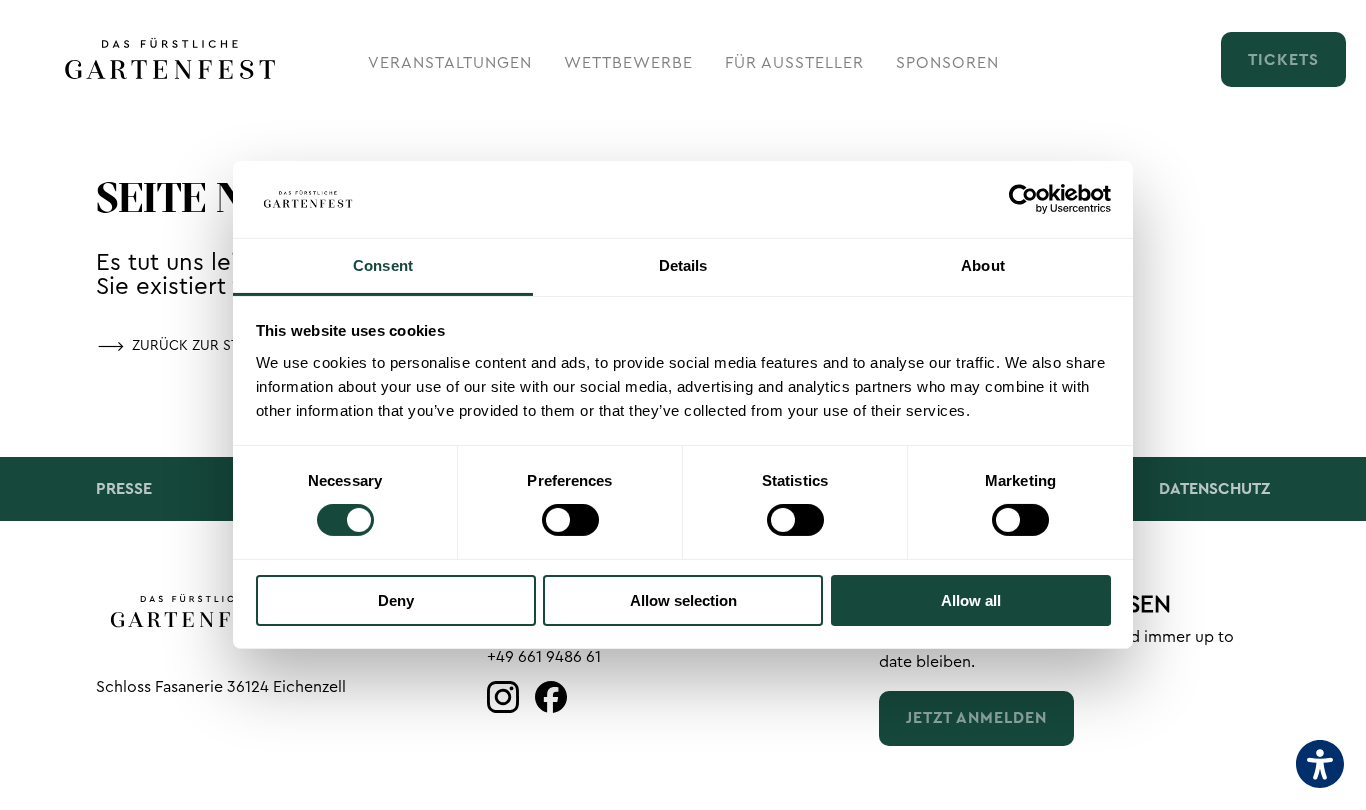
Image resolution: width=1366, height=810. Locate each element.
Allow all (971, 600)
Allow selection (683, 600)
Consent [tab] (383, 265)
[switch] (570, 520)
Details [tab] (683, 265)
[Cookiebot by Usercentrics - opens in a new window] (1023, 199)
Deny (396, 600)
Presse (124, 489)
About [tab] (983, 265)
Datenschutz (1214, 489)
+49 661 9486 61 (544, 657)
